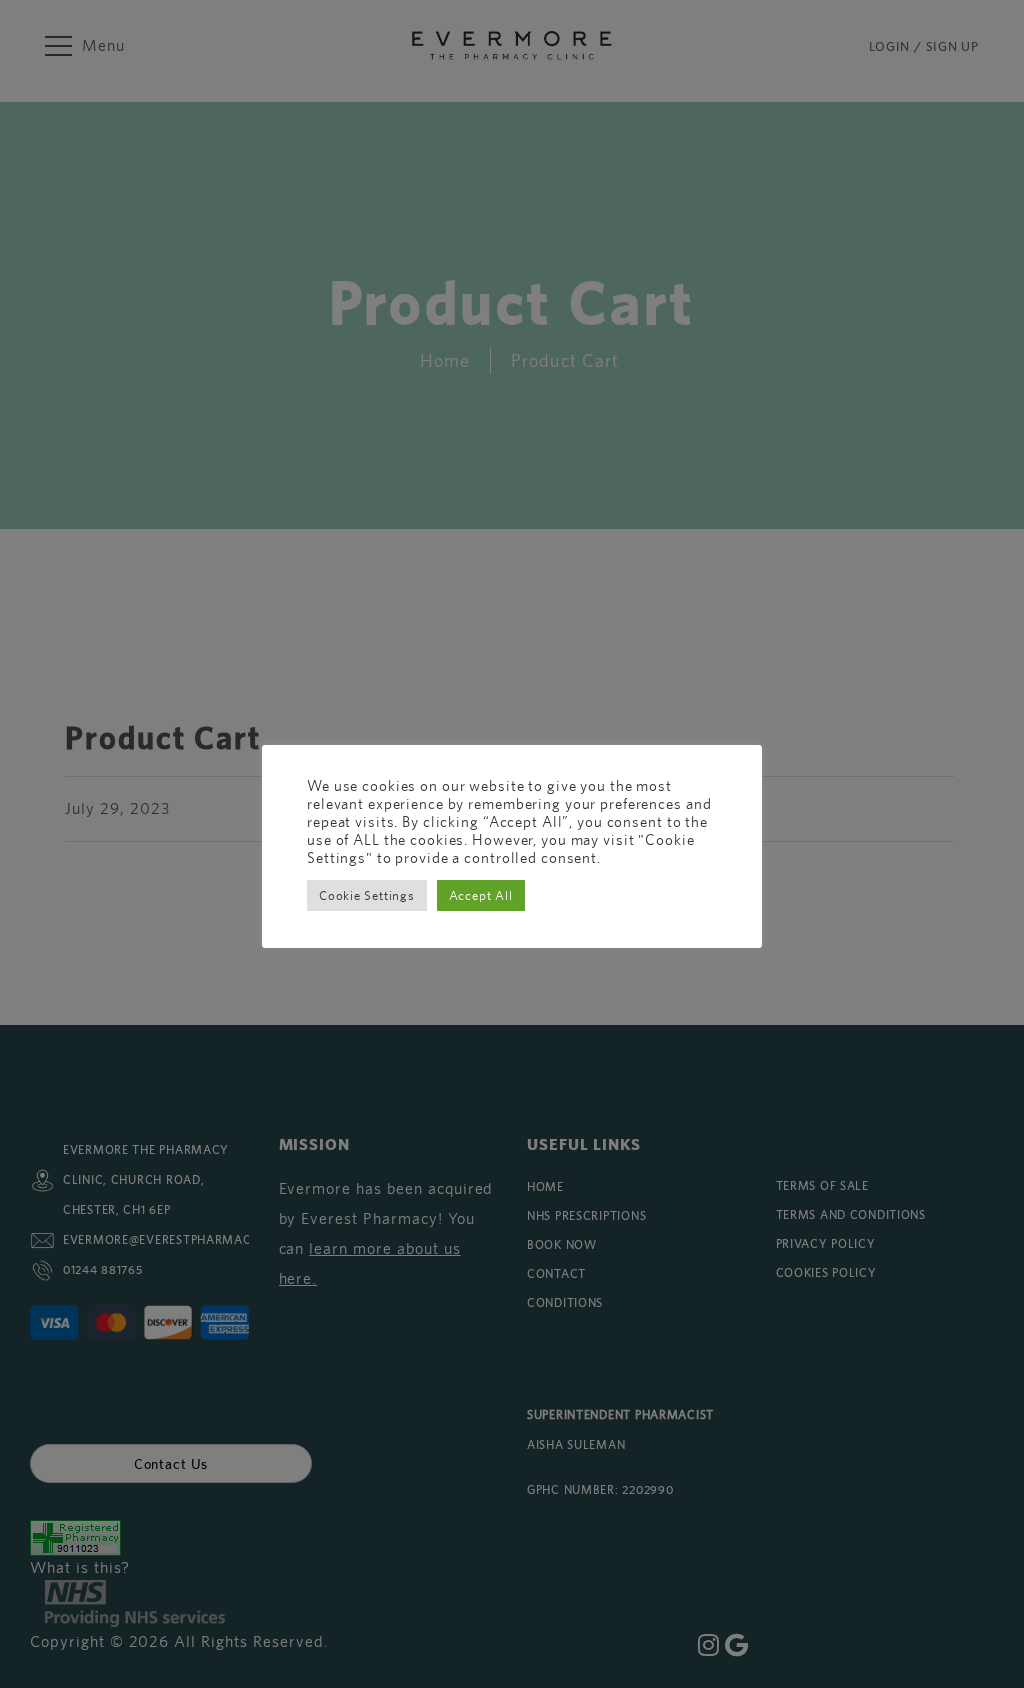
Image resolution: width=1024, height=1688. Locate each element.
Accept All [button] (481, 895)
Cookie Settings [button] (367, 895)
